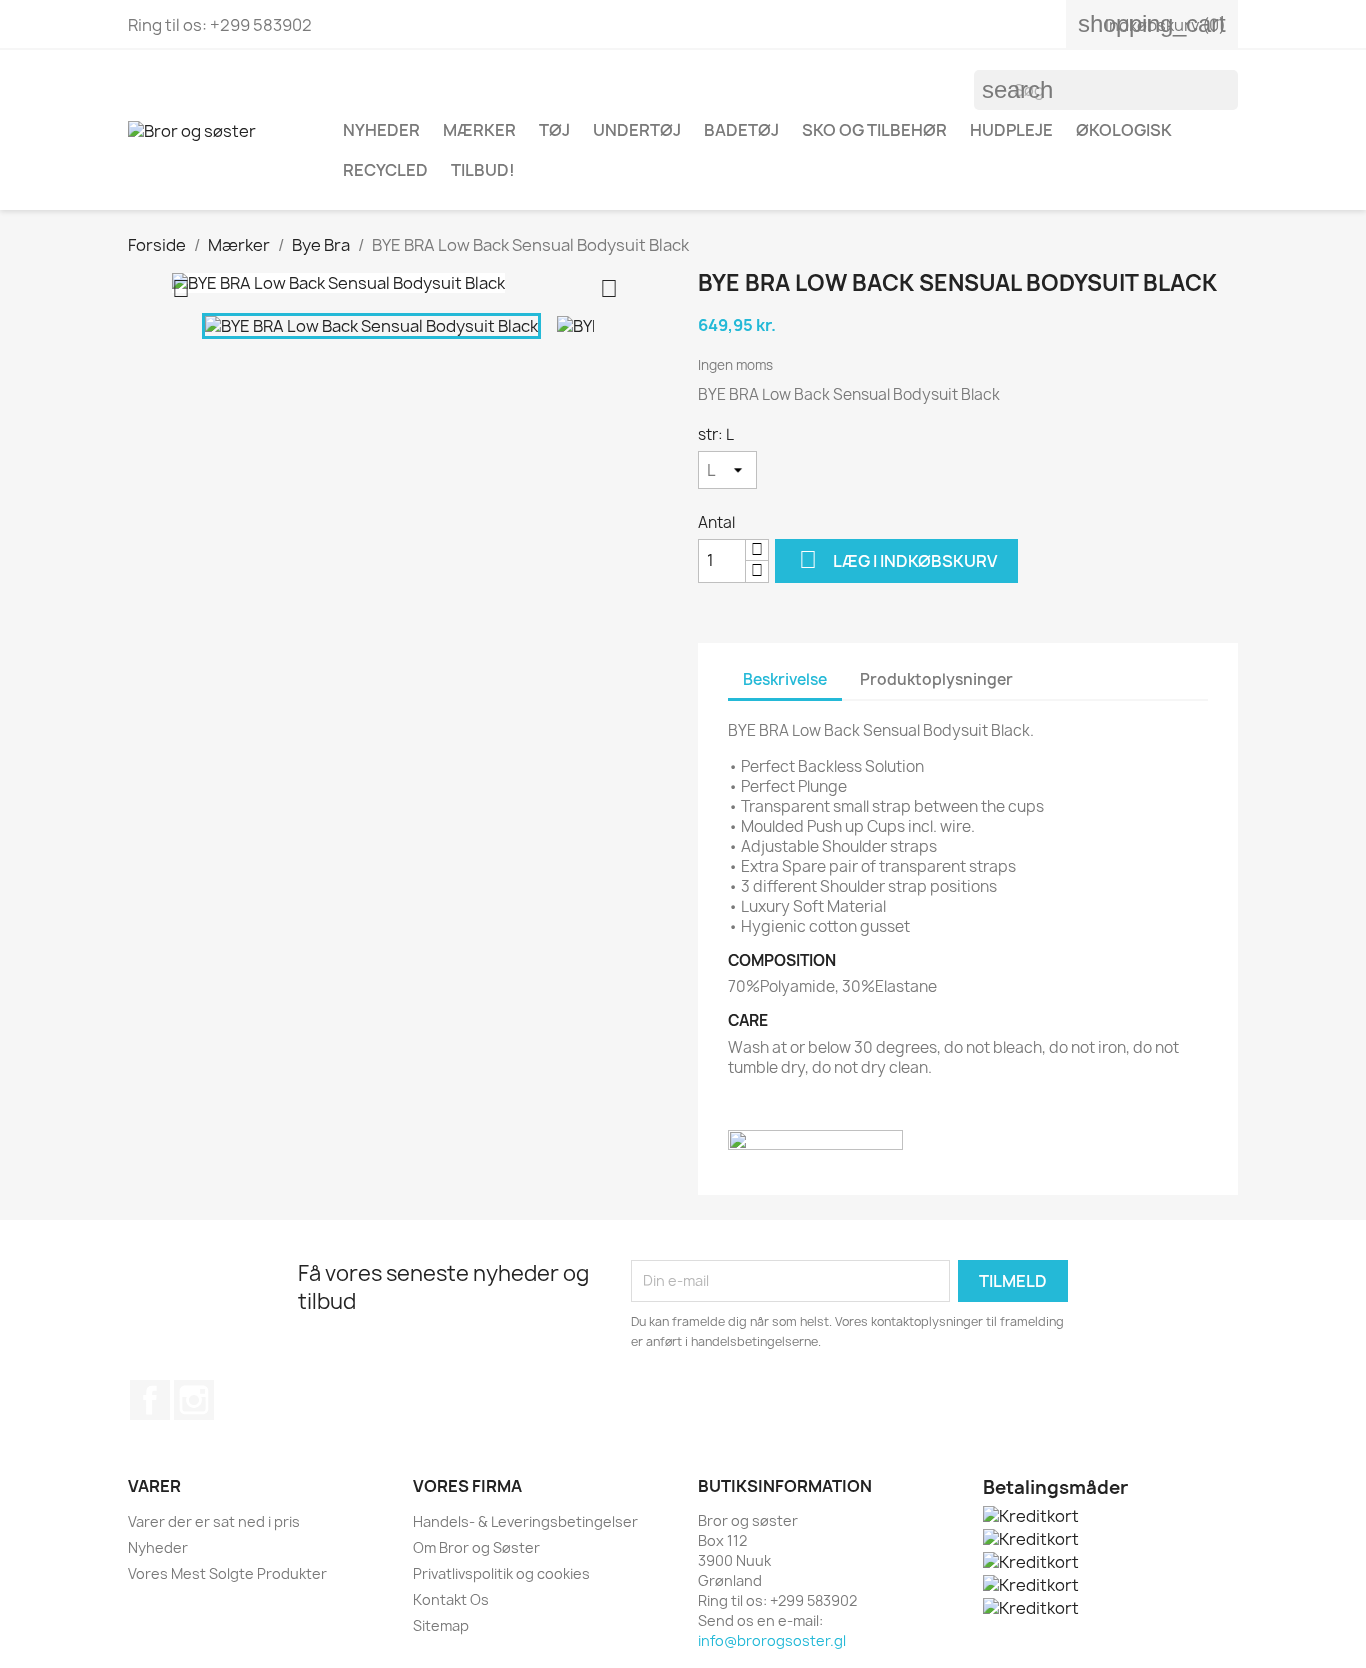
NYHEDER (381, 130)
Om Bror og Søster (476, 1547)
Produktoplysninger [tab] (936, 679)
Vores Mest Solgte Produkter (227, 1573)
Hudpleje (1011, 130)
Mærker (479, 130)
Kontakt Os (451, 1599)
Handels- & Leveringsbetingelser (525, 1521)
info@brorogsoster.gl (772, 1640)
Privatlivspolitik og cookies (501, 1573)
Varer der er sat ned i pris (214, 1521)
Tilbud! (483, 170)
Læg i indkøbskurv (898, 559)
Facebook (150, 1400)
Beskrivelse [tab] (785, 679)
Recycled (385, 170)
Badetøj (741, 130)
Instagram (194, 1400)
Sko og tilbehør (874, 130)
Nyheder (158, 1547)
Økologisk (1124, 130)
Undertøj (637, 130)
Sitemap (441, 1625)
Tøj (554, 130)
